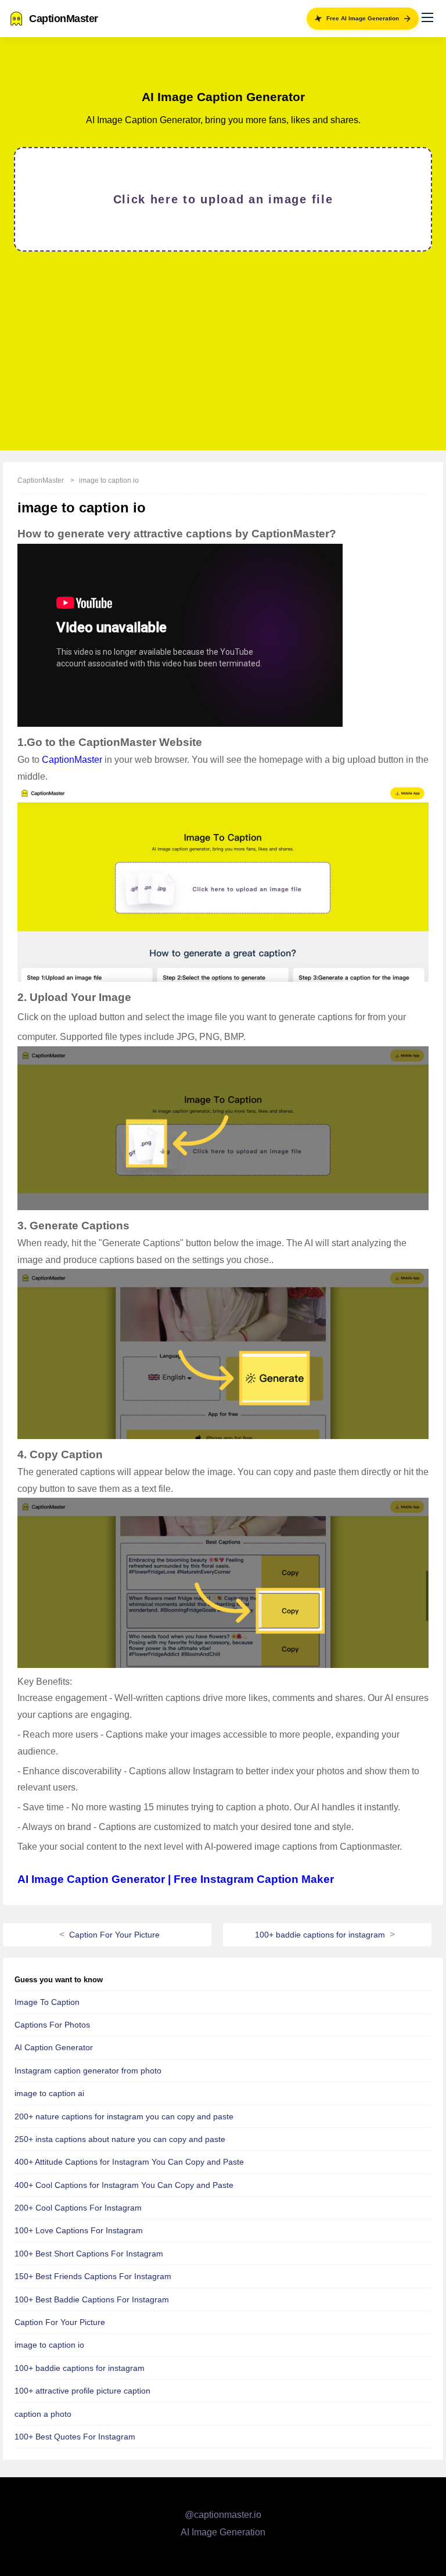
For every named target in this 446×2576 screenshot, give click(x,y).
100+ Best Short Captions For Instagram (89, 2254)
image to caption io (109, 480)
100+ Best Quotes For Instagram (75, 2437)
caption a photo (43, 2414)
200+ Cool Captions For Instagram (78, 2208)
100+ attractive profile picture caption (82, 2391)
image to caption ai (49, 2093)
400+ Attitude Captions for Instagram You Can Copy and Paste (129, 2162)
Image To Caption (47, 2002)
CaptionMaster (41, 480)
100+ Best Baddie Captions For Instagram (92, 2299)
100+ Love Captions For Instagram (79, 2230)
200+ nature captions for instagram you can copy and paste (124, 2116)
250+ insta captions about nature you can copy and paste (120, 2139)
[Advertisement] (223, 350)
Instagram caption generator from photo (88, 2071)
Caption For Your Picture (114, 1935)
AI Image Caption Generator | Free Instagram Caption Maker (176, 1879)
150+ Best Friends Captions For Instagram (93, 2276)
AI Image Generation (223, 2532)
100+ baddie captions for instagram (320, 1935)
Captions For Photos (52, 2025)
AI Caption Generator (54, 2047)
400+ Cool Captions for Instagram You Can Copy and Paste (124, 2185)
